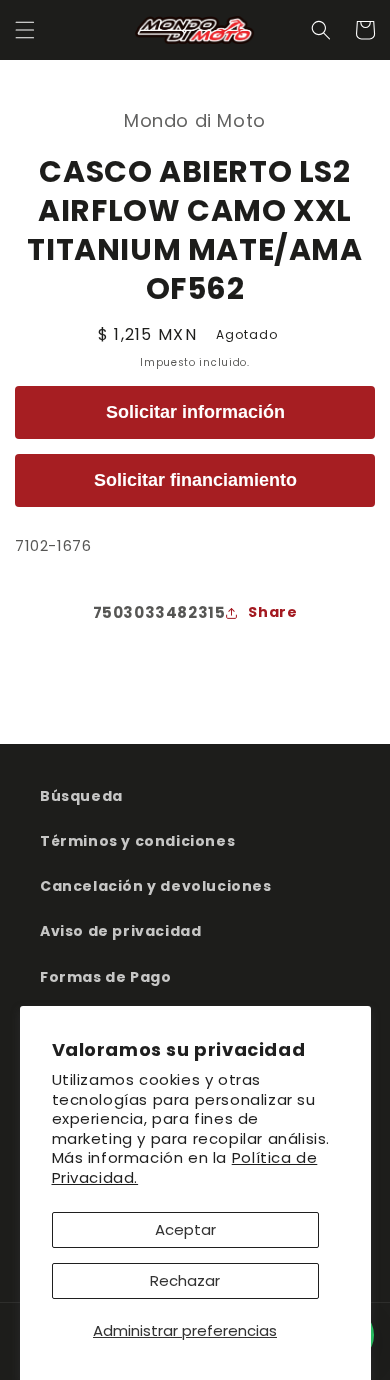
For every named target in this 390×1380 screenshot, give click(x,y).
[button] (25, 30)
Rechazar (185, 1280)
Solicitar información (195, 412)
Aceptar (185, 1229)
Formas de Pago (105, 977)
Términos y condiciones (137, 841)
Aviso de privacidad (120, 931)
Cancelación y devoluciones (156, 886)
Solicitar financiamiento (195, 480)
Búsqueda (81, 796)
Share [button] (272, 612)
